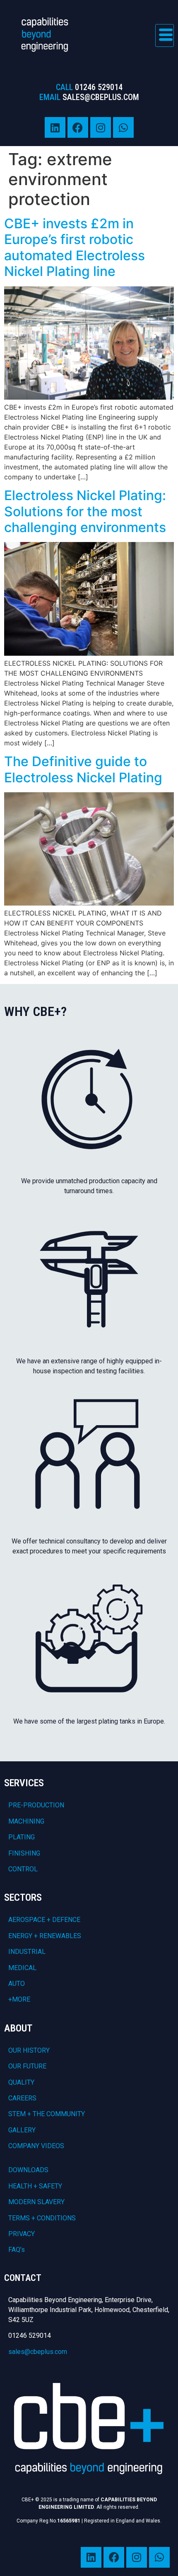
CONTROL (23, 1869)
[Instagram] (101, 127)
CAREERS (22, 2098)
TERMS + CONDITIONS (42, 2218)
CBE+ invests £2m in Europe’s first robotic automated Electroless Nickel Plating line (75, 247)
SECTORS (23, 1897)
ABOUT (18, 2028)
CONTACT (23, 2278)
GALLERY (22, 2130)
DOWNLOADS (28, 2170)
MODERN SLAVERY (36, 2202)
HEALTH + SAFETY (35, 2186)
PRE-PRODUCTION (36, 1805)
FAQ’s (17, 2250)
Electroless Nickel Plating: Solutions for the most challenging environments (85, 511)
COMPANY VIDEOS (36, 2146)
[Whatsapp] (123, 127)
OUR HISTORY (29, 2050)
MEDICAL (22, 1968)
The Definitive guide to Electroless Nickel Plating (83, 769)
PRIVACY (22, 2234)
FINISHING (24, 1853)
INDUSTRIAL (27, 1952)
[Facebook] (78, 127)
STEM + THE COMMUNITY (47, 2114)
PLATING (22, 1837)
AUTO (17, 1984)
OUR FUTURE (27, 2066)
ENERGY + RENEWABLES (45, 1936)
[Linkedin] (55, 127)
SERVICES (24, 1783)
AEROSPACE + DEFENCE (44, 1920)
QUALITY (21, 2082)
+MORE (19, 1999)
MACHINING (26, 1821)
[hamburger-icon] (165, 35)
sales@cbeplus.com (38, 2352)
